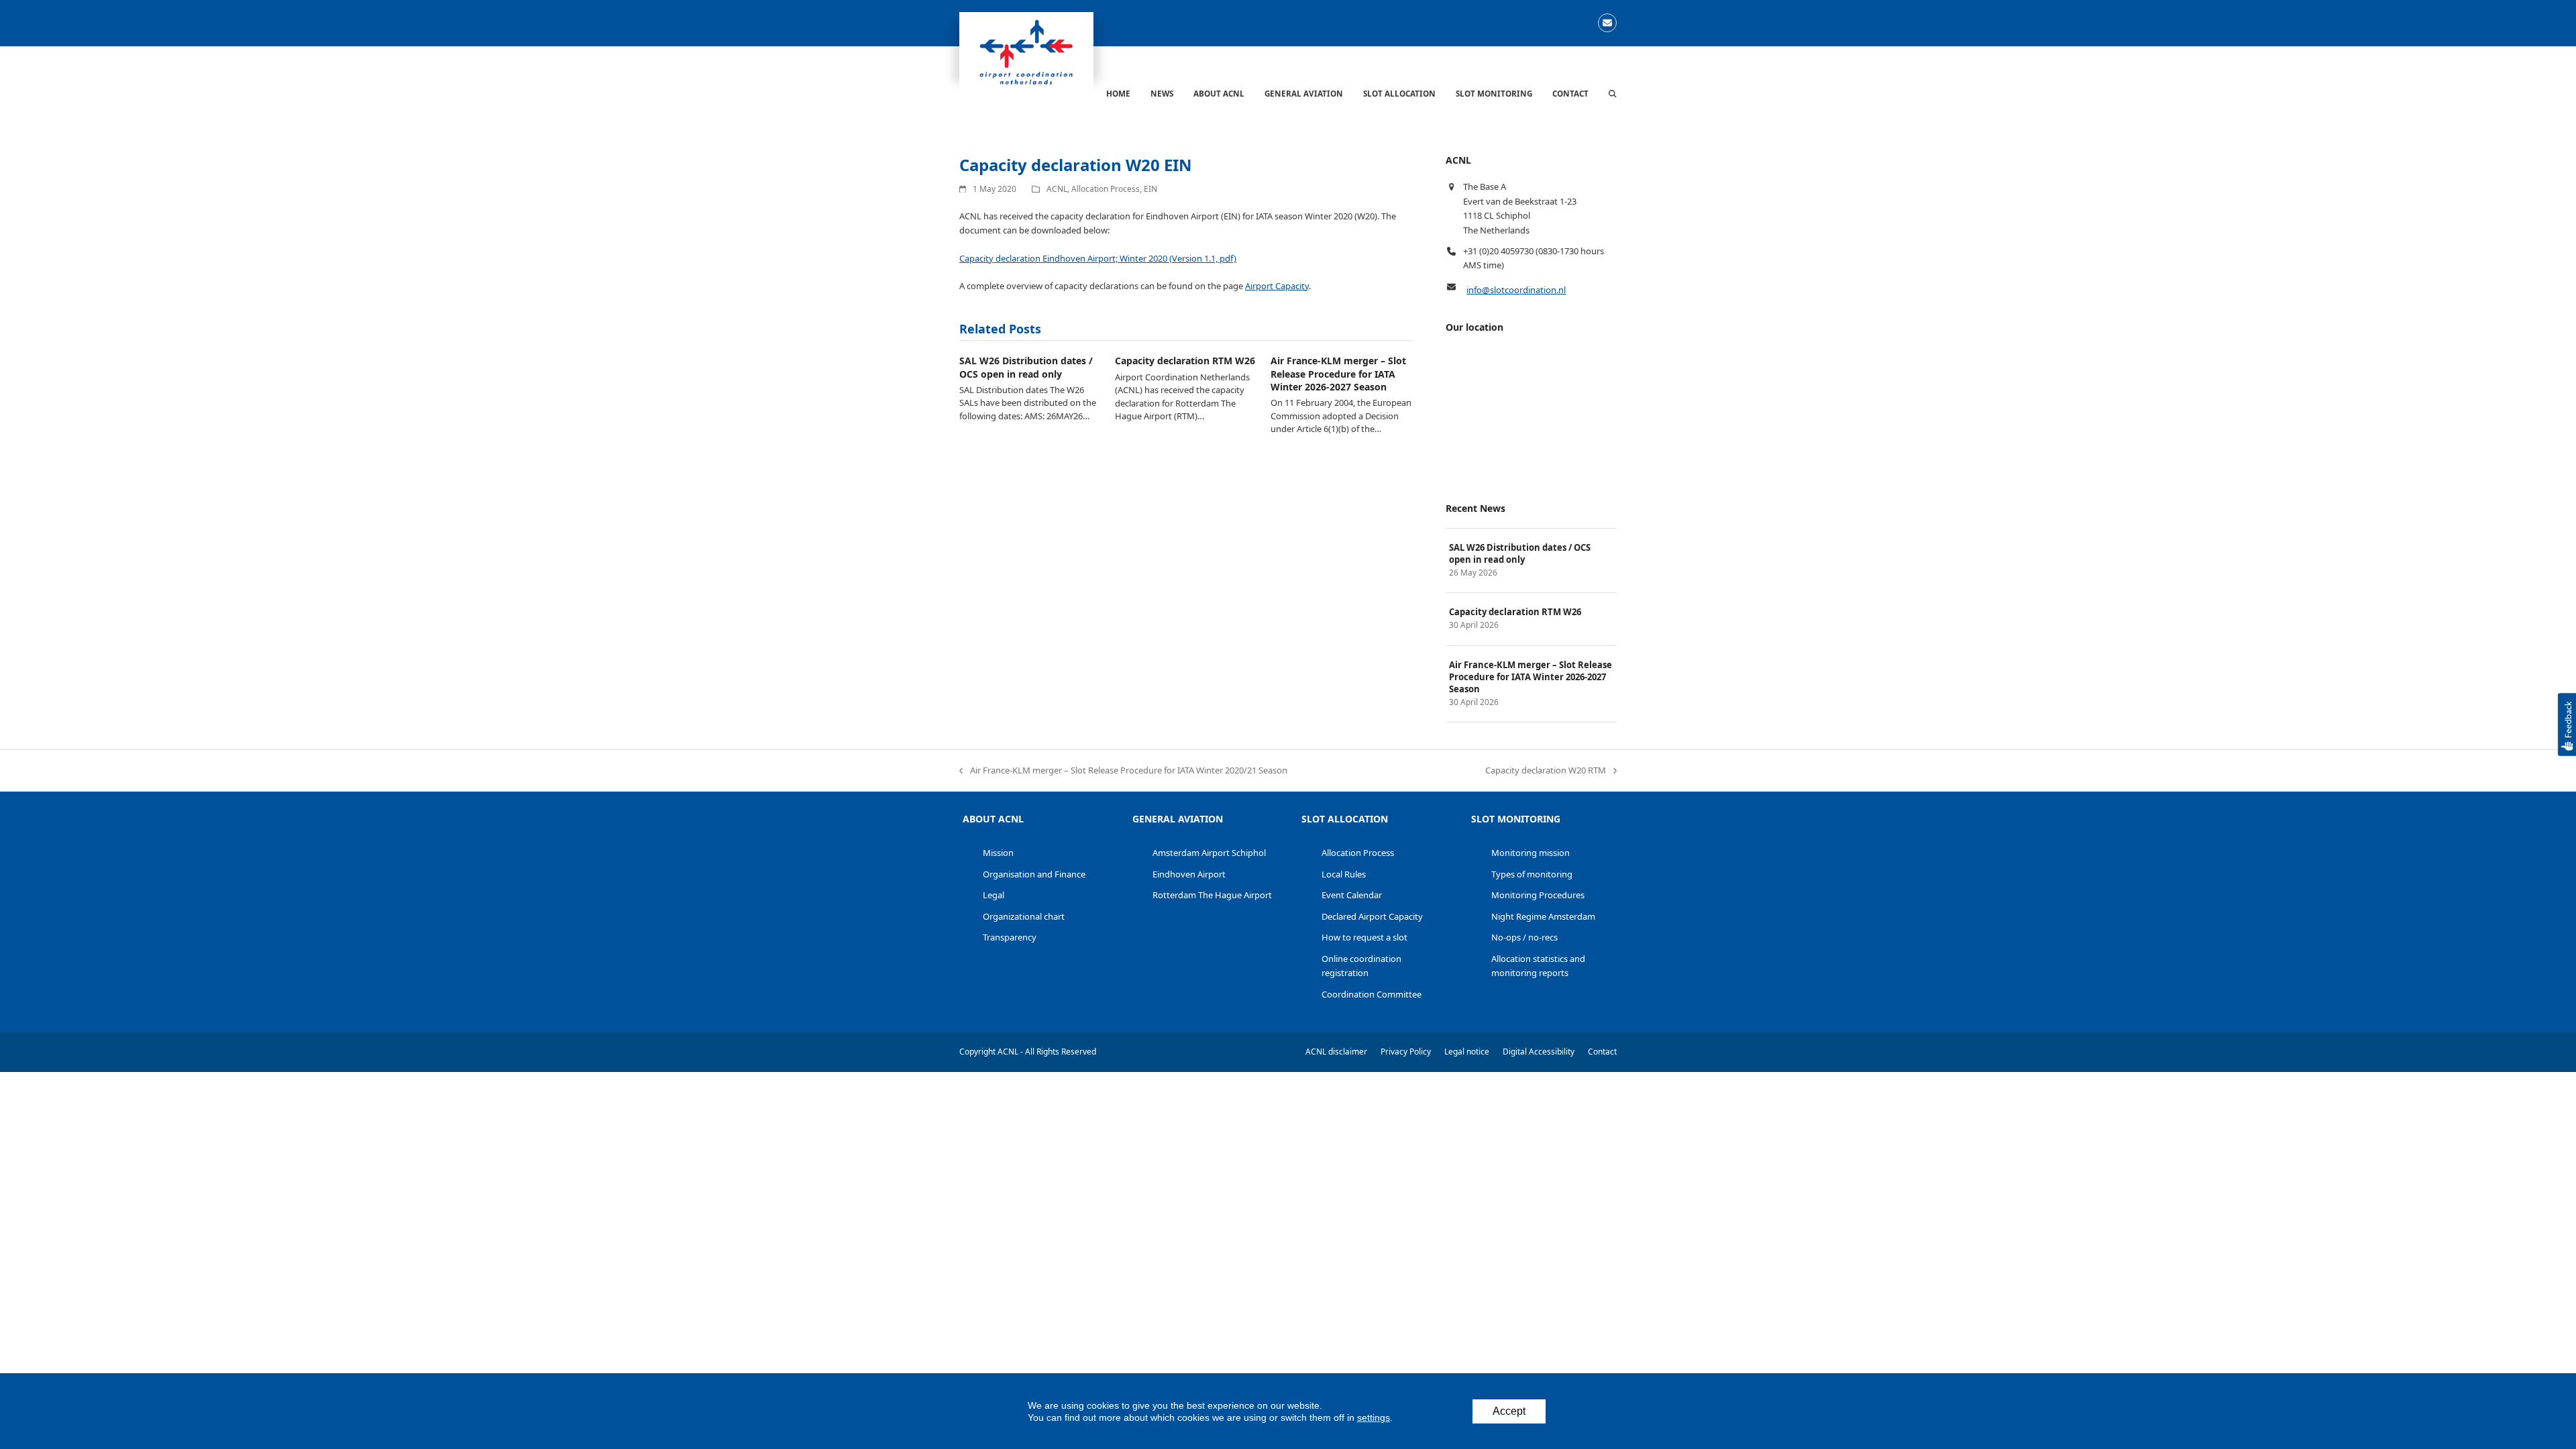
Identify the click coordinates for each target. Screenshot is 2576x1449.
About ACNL (993, 819)
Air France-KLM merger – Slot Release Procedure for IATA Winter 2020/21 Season (1123, 771)
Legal (994, 895)
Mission (998, 853)
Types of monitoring (1532, 874)
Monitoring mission (1531, 853)
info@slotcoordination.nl (1516, 290)
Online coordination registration (1361, 966)
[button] (1613, 93)
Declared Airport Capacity (1372, 916)
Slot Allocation (1345, 819)
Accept (1509, 1411)
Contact (1602, 1052)
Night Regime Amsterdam (1543, 916)
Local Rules (1344, 874)
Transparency (1010, 937)
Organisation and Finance (1034, 874)
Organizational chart (1024, 916)
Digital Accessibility (1539, 1052)
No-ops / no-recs (1524, 937)
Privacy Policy (1406, 1052)
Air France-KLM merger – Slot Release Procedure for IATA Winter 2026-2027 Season (1338, 374)
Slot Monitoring (1516, 819)
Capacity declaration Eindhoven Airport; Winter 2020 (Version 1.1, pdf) (1098, 258)
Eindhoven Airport (1189, 874)
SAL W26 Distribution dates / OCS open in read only (1026, 367)
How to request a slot (1364, 937)
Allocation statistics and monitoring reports (1538, 966)
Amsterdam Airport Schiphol (1209, 853)
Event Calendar (1352, 895)
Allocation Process (1106, 189)
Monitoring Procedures (1538, 895)
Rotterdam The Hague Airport (1212, 895)
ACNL (1057, 189)
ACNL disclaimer (1336, 1052)
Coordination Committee (1372, 994)
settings (1374, 1417)
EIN (1150, 189)
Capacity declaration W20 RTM (1546, 771)
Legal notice (1467, 1052)
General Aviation (1178, 819)
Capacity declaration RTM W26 (1185, 361)
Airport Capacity (1277, 286)
